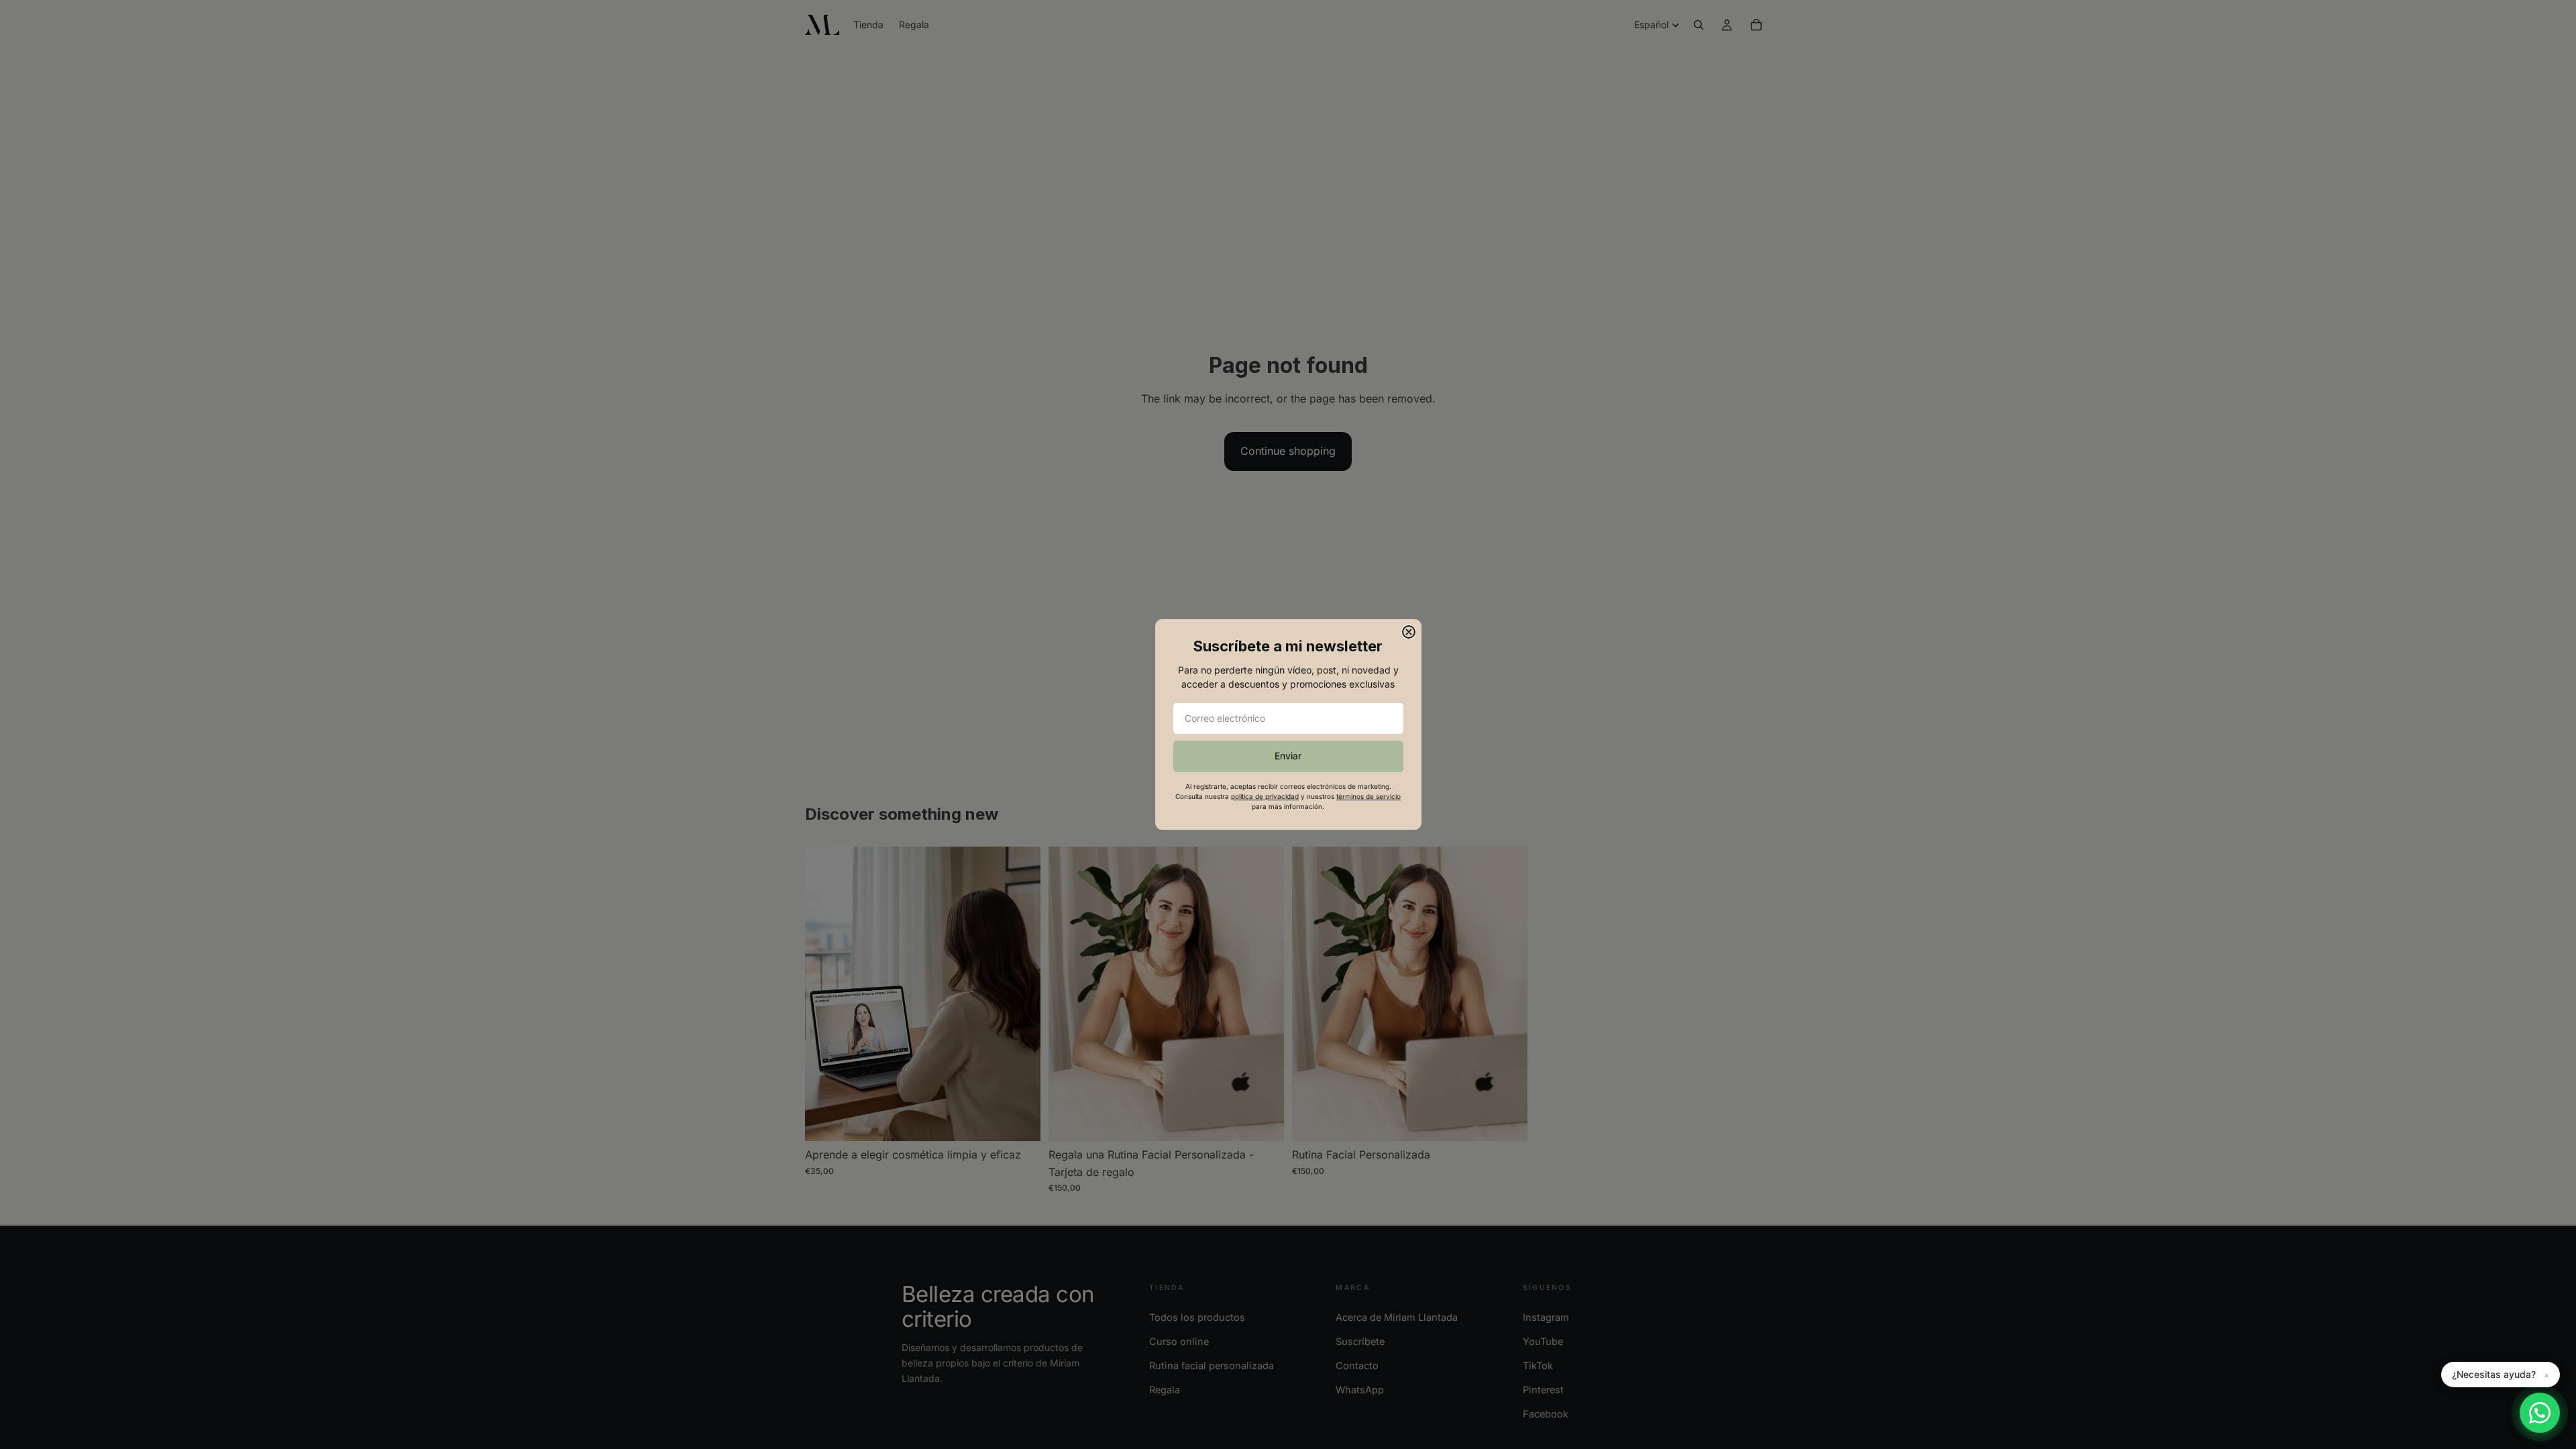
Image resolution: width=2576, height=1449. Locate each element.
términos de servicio (1368, 796)
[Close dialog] (1409, 632)
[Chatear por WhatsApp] (2540, 1413)
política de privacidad (1265, 796)
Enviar (1288, 756)
